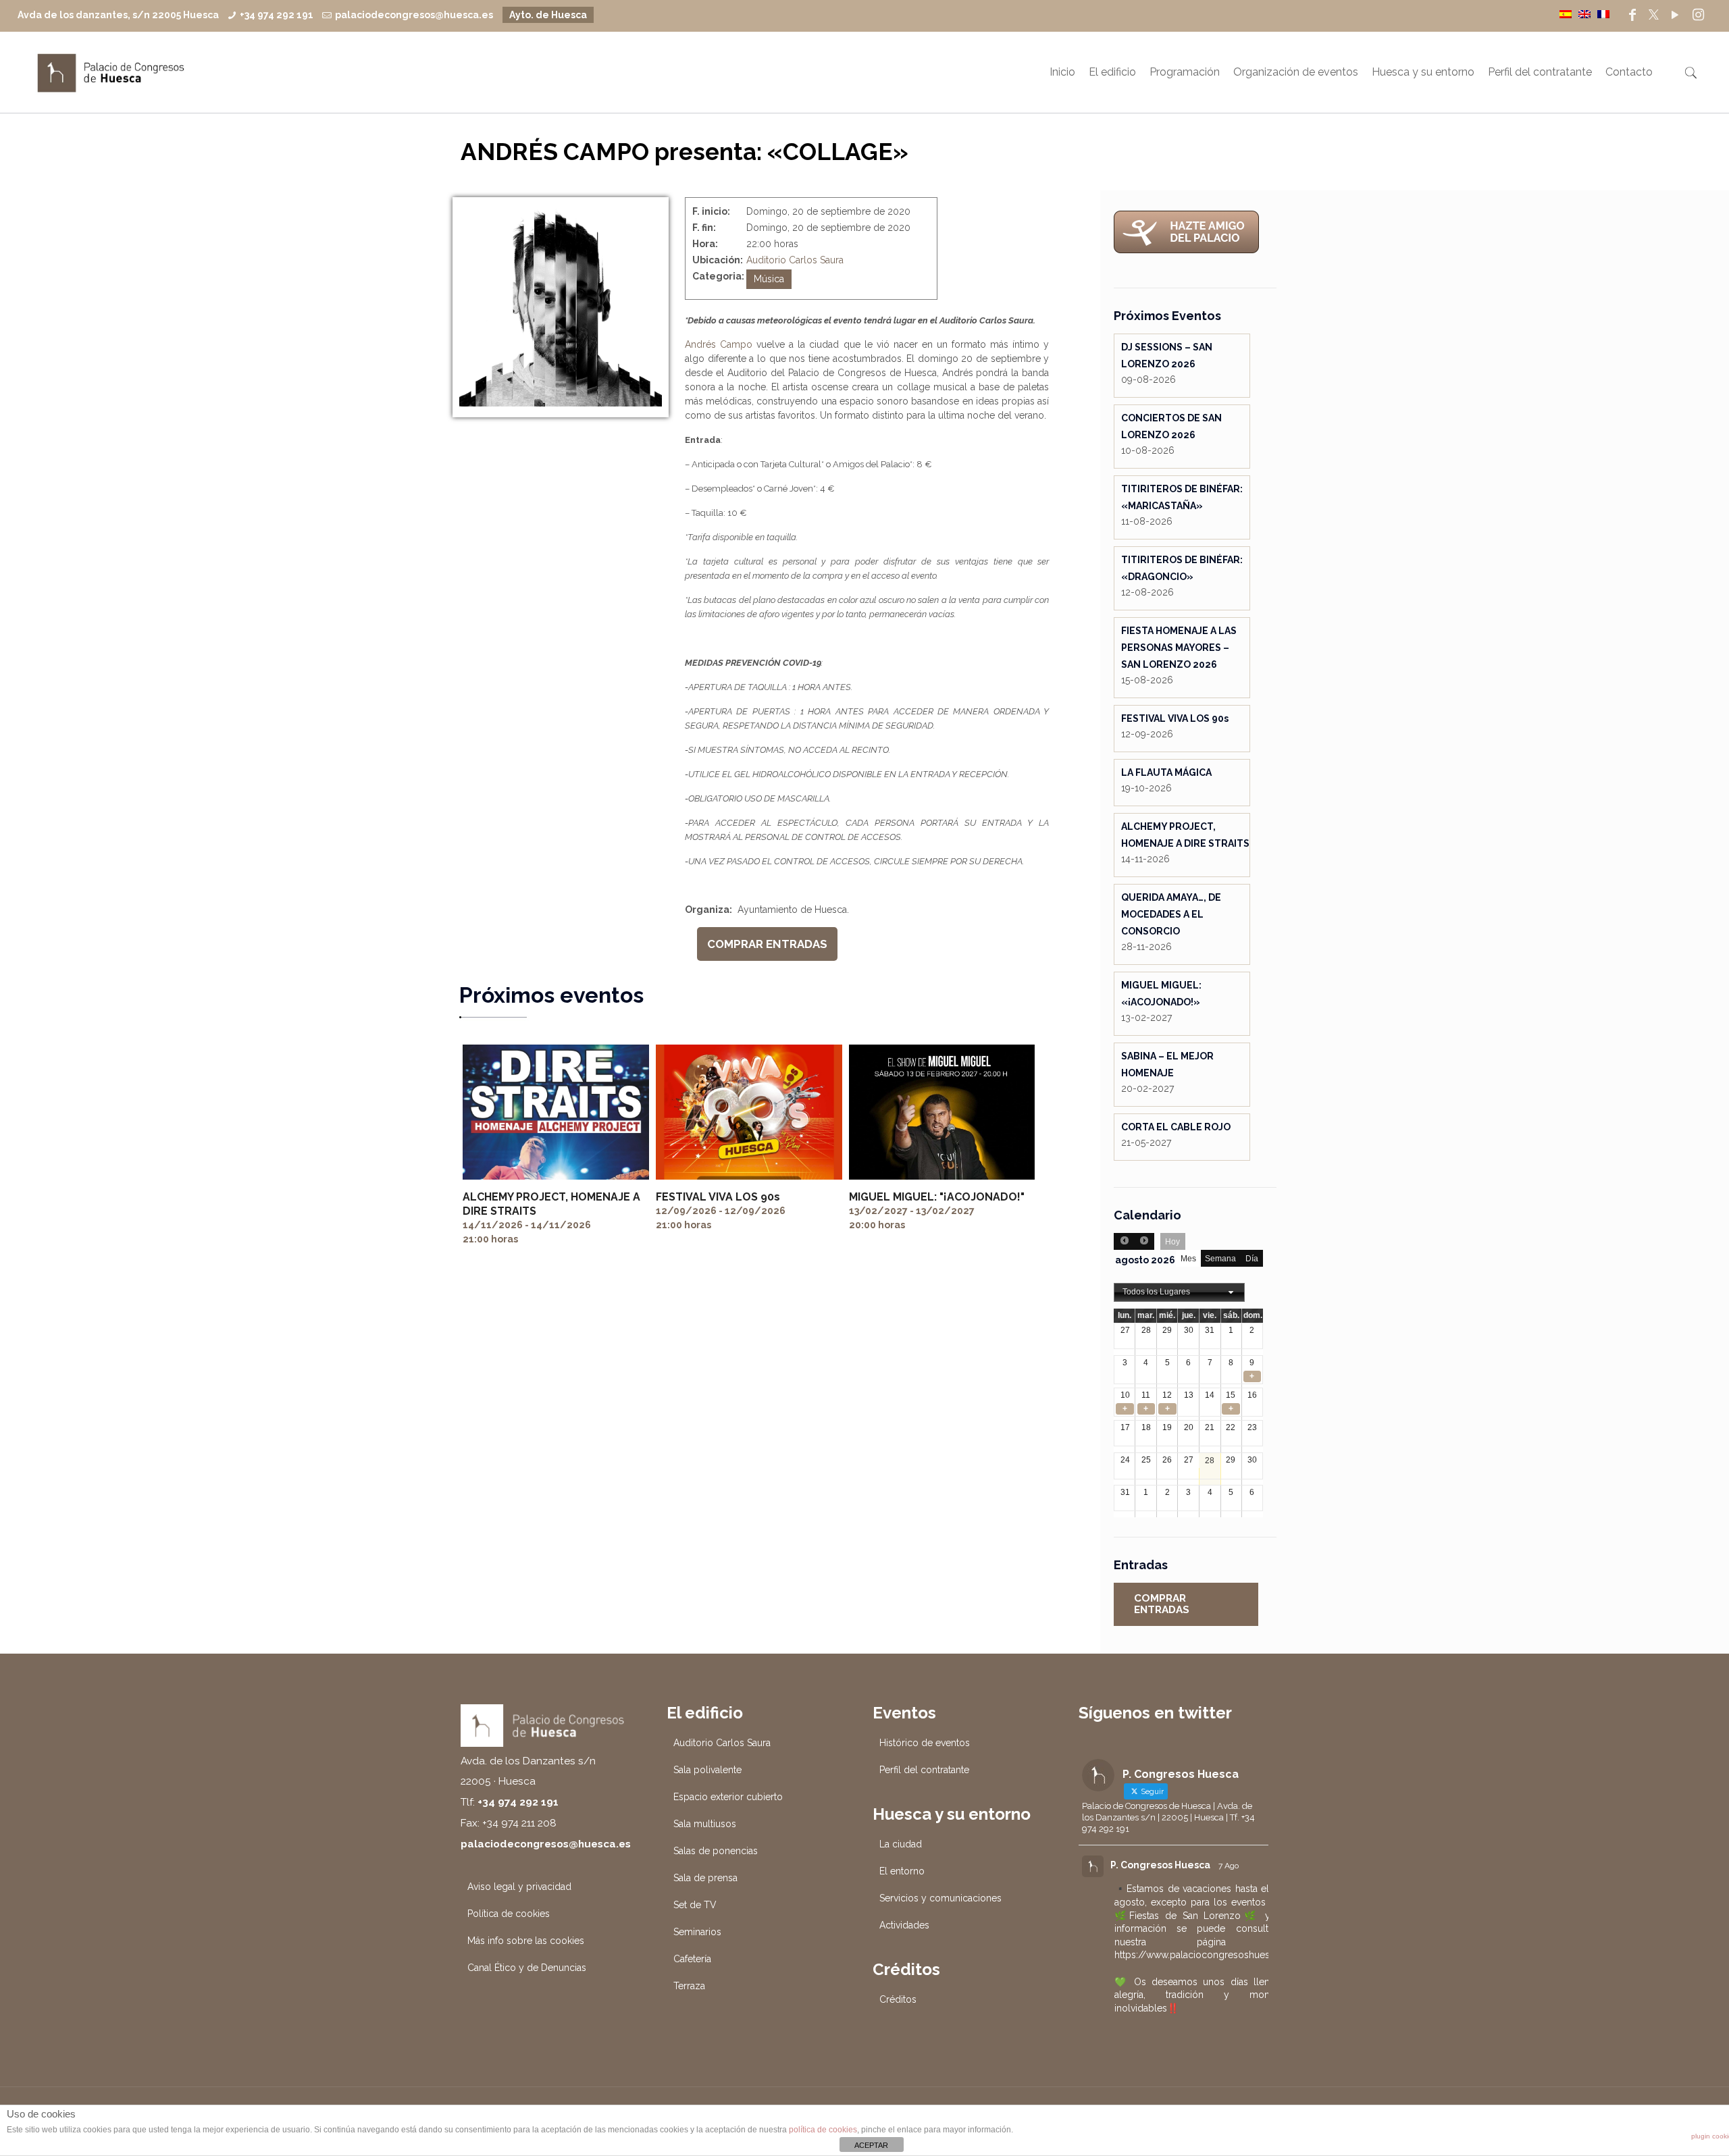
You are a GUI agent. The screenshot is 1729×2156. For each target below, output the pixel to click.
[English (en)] (1584, 14)
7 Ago (1229, 1866)
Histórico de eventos (925, 1743)
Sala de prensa (705, 1878)
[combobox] (1179, 1292)
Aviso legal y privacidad (519, 1887)
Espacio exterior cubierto (728, 1797)
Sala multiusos (705, 1824)
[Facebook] (1632, 15)
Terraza (689, 1986)
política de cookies (823, 2130)
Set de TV (695, 1905)
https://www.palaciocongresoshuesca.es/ (1206, 1955)
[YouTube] (1675, 15)
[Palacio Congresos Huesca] (111, 72)
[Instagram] (1698, 15)
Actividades (904, 1925)
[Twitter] (1654, 15)
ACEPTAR (871, 2145)
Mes (1188, 1259)
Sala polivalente (707, 1770)
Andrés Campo (719, 344)
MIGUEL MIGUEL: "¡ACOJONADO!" (937, 1197)
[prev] (1124, 1241)
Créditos (898, 1999)
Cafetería (692, 1959)
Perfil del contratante (924, 1770)
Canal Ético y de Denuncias (527, 1968)
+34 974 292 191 (277, 15)
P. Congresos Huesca (1160, 1865)
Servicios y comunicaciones (940, 1898)
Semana (1220, 1259)
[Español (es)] (1566, 14)
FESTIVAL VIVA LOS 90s (718, 1197)
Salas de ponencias (716, 1851)
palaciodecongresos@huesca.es (414, 15)
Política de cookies (509, 1914)
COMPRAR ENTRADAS (767, 944)
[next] (1144, 1241)
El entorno (902, 1871)
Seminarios (697, 1932)
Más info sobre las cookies (526, 1941)
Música (769, 279)
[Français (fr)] (1603, 14)
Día (1252, 1259)
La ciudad (901, 1844)
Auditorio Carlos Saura (795, 260)
